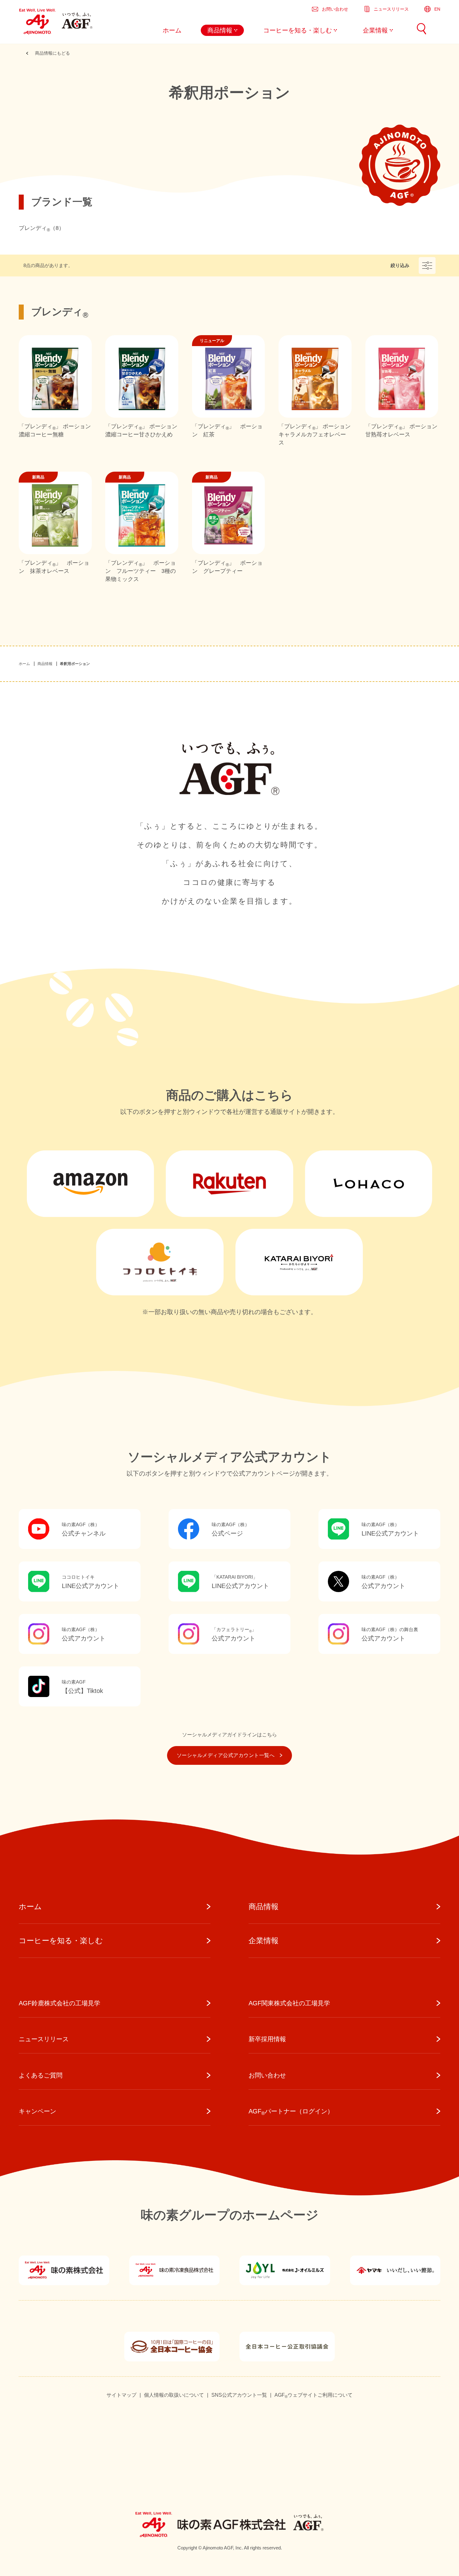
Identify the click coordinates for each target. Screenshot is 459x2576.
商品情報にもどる (52, 53)
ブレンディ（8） (42, 228)
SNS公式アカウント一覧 (239, 2395)
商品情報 (45, 664)
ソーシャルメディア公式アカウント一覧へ (226, 1755)
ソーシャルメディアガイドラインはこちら (230, 1735)
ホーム (24, 664)
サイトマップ (121, 2395)
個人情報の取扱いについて (174, 2395)
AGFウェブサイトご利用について (313, 2395)
